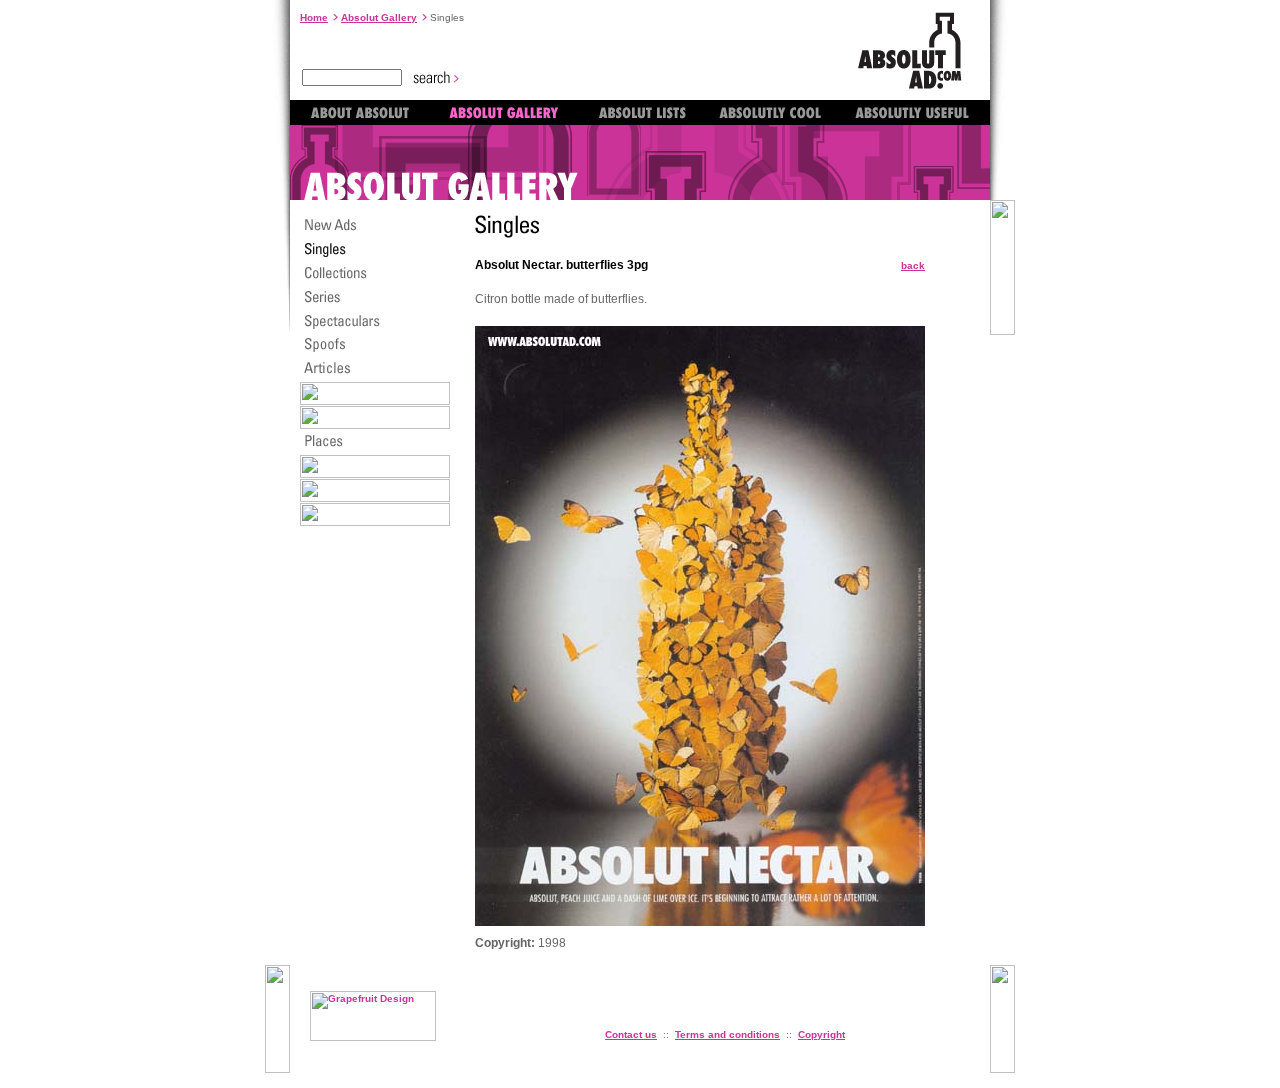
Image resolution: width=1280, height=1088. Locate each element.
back (913, 265)
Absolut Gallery (379, 17)
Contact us (631, 1034)
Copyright (821, 1034)
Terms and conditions (727, 1034)
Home (314, 17)
